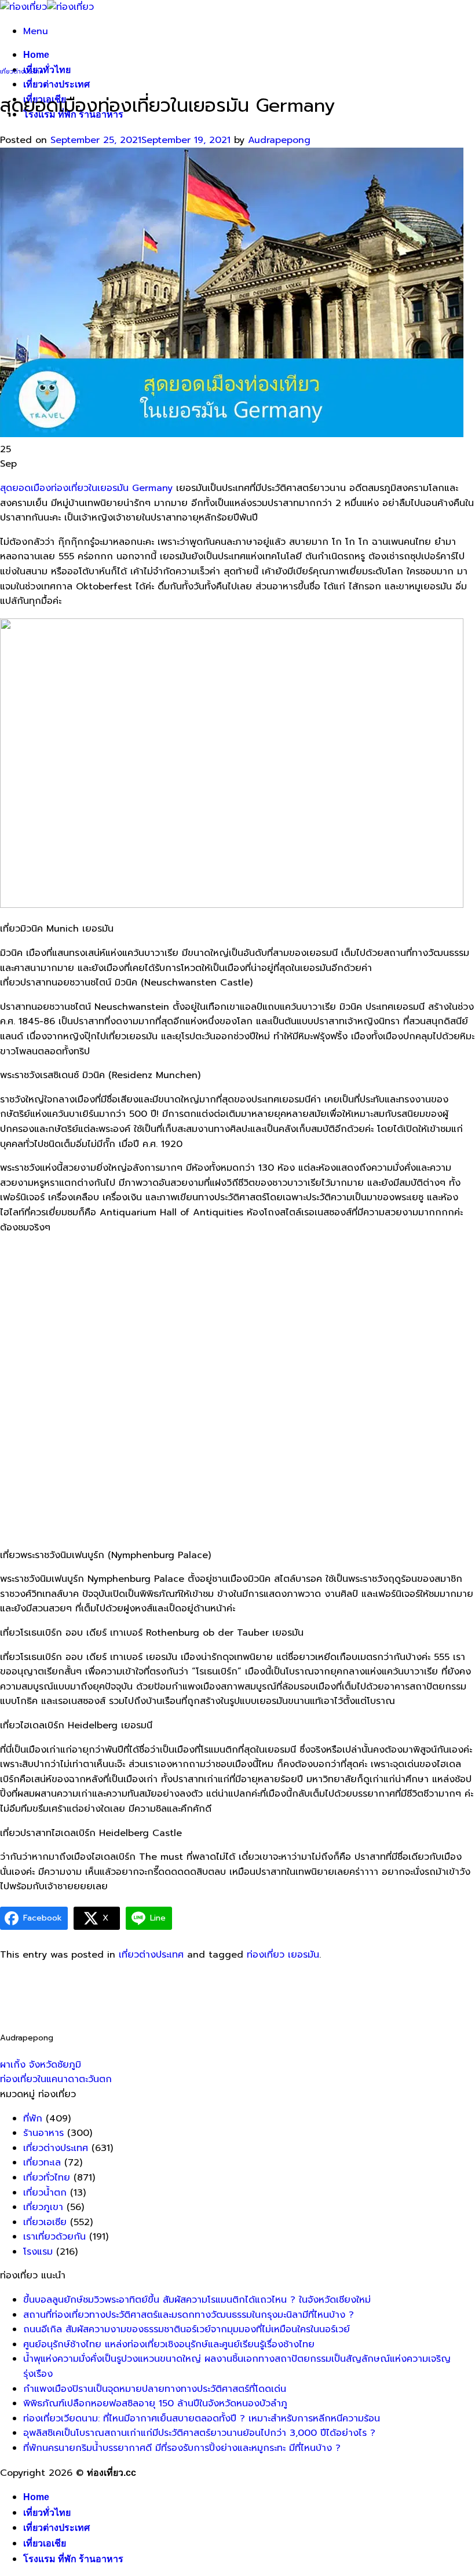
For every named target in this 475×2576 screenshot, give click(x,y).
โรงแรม (38, 2252)
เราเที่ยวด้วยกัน (54, 2237)
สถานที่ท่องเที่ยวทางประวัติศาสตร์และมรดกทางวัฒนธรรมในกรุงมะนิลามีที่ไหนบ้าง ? (189, 2315)
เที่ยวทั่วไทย (47, 70)
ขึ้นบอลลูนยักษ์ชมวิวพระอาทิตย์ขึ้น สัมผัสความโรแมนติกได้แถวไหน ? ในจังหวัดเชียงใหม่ (197, 2300)
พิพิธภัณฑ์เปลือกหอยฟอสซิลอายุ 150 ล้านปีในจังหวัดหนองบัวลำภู (155, 2403)
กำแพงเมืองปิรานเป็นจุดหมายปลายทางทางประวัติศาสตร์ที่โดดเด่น (155, 2389)
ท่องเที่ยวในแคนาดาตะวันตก (56, 2079)
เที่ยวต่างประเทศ (56, 84)
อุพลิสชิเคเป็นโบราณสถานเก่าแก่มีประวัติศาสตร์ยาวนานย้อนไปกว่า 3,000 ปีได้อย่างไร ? (199, 2433)
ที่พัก (33, 2119)
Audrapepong (279, 140)
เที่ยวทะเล (42, 2163)
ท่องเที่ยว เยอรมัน (283, 1955)
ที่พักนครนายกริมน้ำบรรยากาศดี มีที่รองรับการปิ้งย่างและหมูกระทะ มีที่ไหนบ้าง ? (182, 2448)
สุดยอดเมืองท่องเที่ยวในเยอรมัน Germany (86, 488)
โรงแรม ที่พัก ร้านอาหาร (73, 2559)
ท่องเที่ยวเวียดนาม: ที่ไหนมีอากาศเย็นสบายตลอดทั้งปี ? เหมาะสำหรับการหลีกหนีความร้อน (202, 2419)
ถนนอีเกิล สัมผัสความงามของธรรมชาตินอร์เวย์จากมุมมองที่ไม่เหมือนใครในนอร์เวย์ (187, 2329)
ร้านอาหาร (43, 2133)
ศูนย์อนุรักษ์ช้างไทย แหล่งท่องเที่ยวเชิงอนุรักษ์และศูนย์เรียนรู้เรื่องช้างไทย (169, 2344)
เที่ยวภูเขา (43, 2207)
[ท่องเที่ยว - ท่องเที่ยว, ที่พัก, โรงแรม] (47, 7)
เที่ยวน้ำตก (45, 2193)
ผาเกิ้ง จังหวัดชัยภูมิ (41, 2065)
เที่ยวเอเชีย (45, 2543)
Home (36, 55)
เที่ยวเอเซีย (45, 2222)
